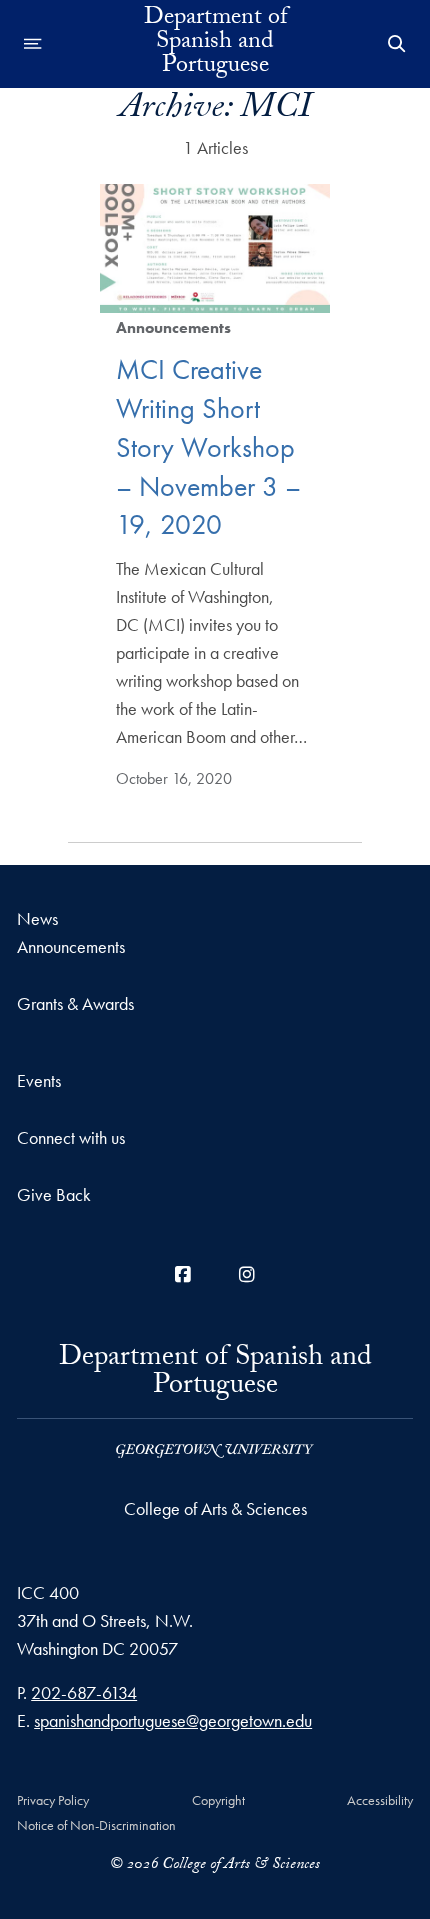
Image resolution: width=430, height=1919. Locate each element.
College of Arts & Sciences (215, 1508)
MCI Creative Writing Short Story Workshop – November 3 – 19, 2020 (208, 447)
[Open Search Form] (397, 44)
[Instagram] (247, 1274)
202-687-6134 (84, 1692)
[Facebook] (183, 1274)
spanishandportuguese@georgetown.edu (173, 1720)
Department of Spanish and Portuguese (215, 44)
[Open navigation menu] (33, 44)
